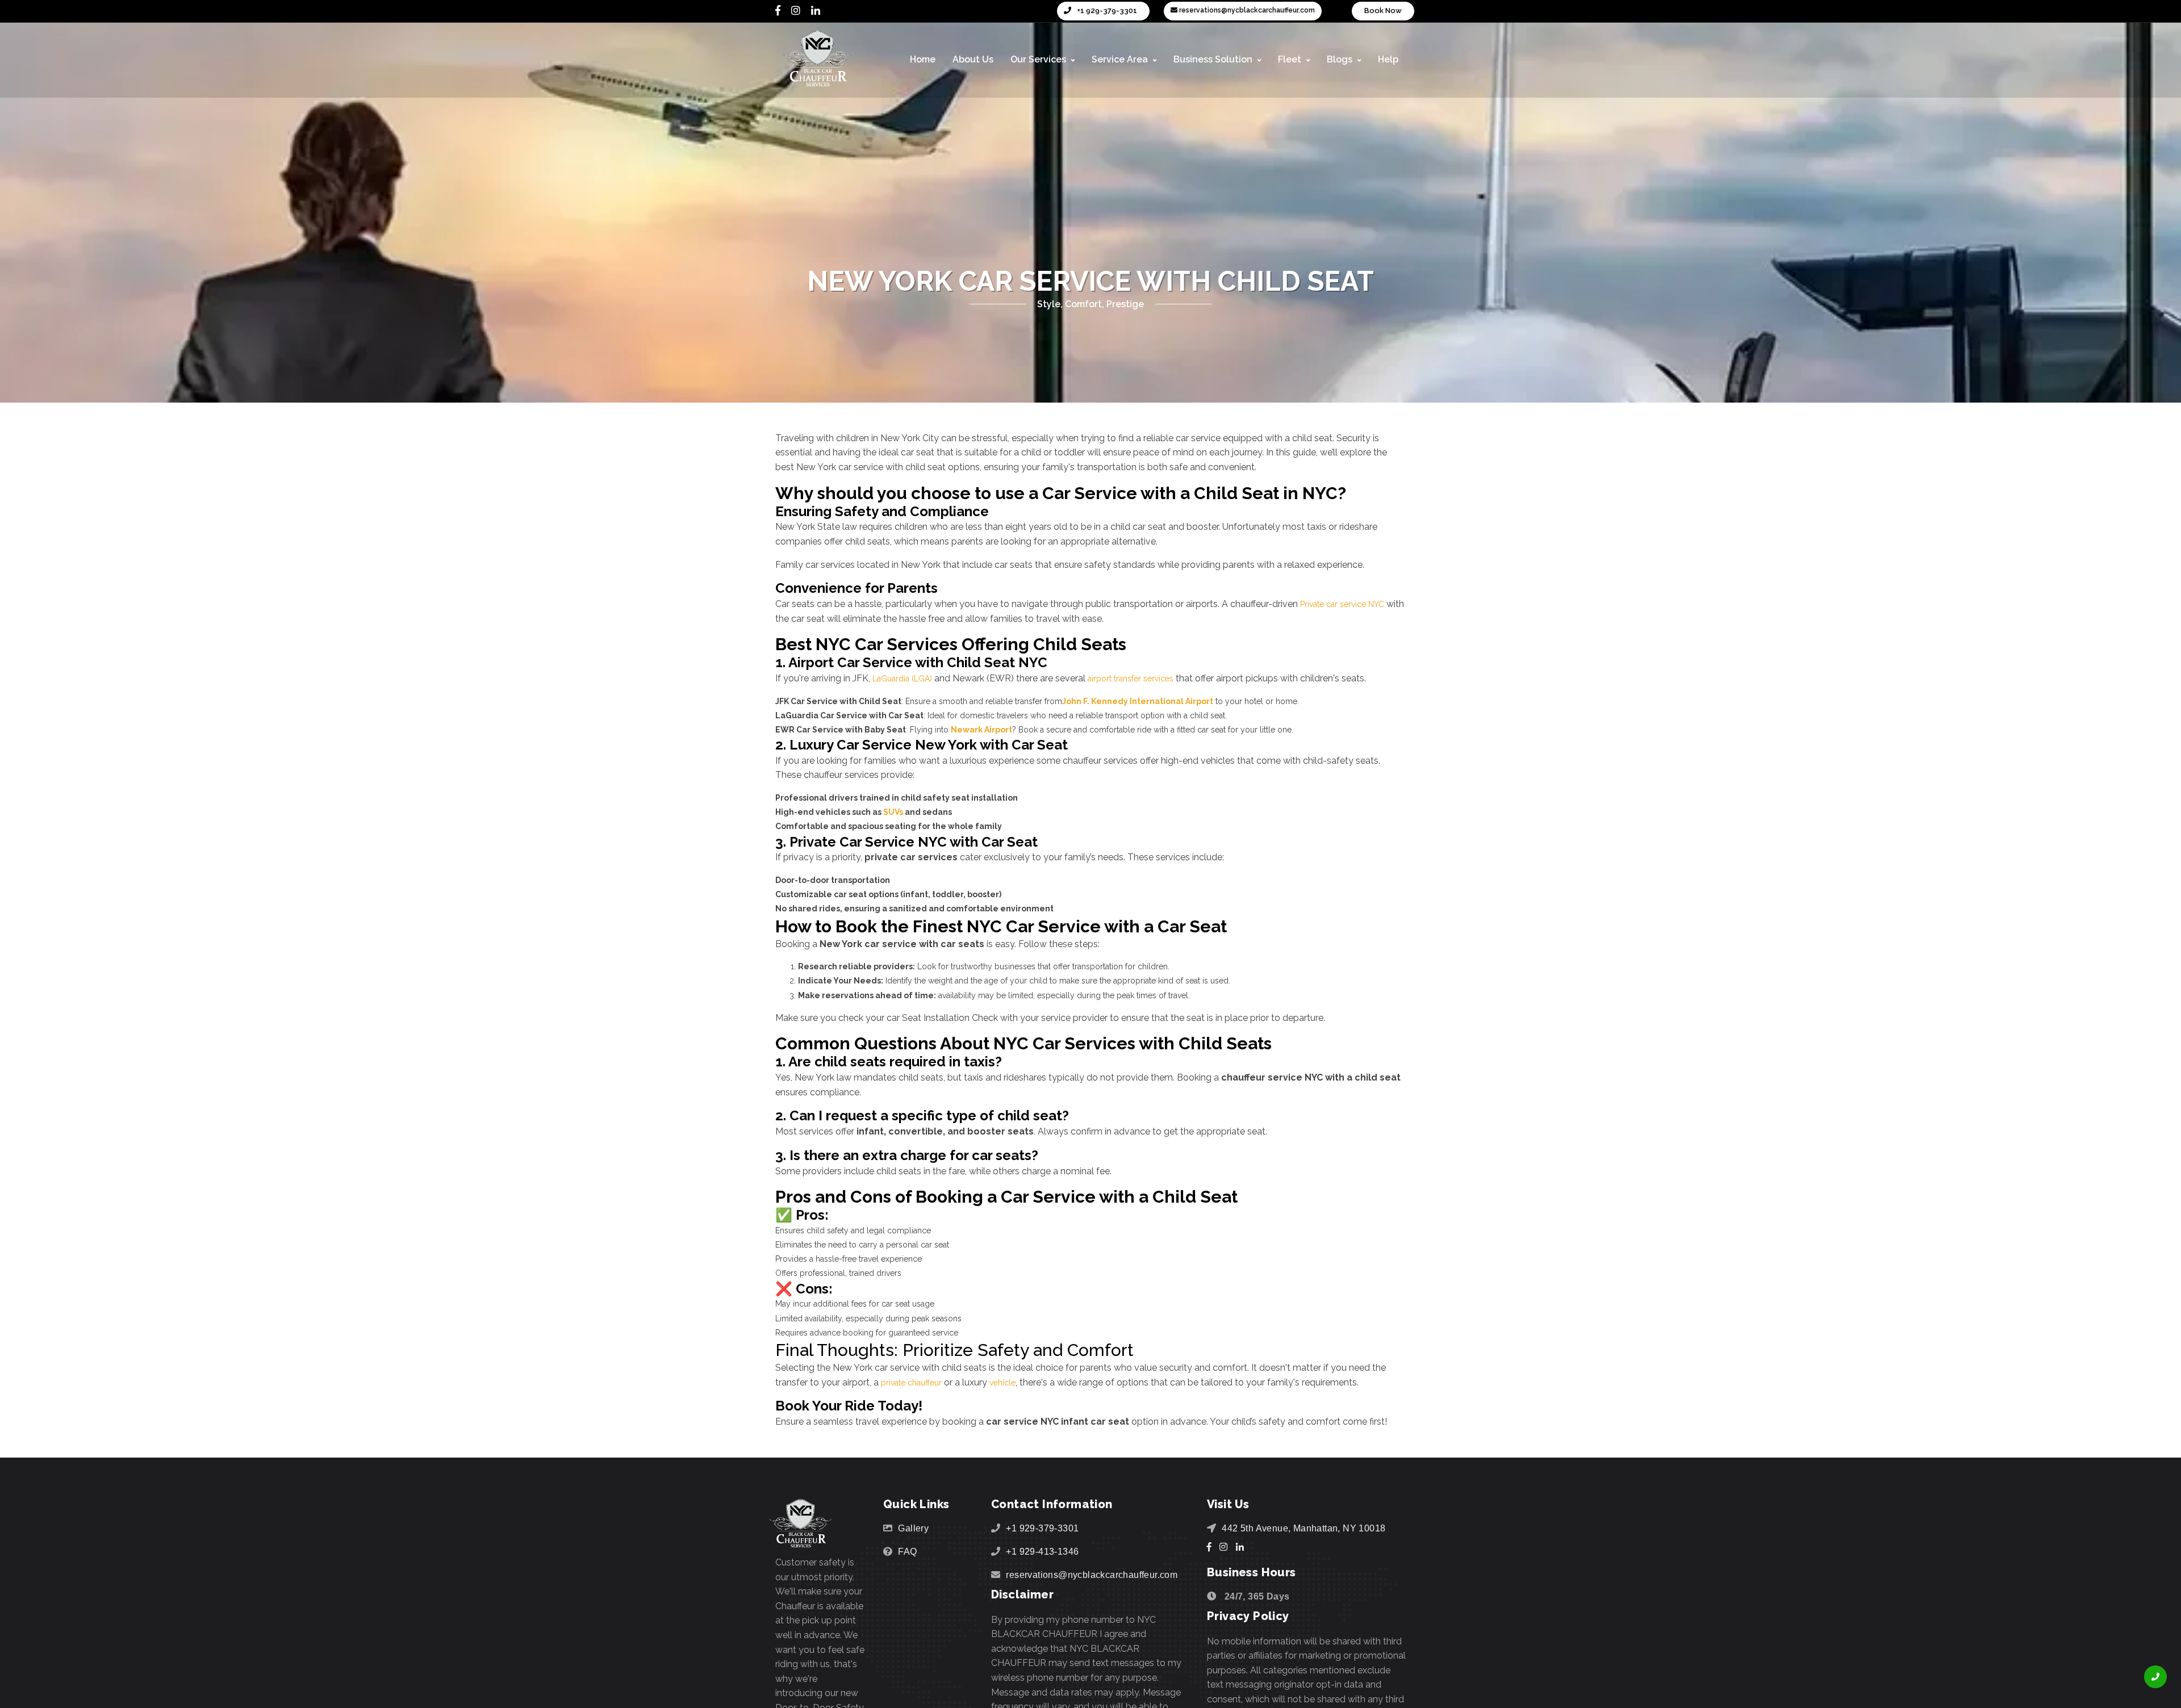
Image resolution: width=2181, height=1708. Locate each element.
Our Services (1039, 59)
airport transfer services (1147, 678)
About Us (973, 59)
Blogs (1341, 59)
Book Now (1383, 11)
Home (923, 59)
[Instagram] (796, 11)
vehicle (1013, 1382)
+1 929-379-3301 (1107, 11)
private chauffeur (916, 1382)
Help (1388, 59)
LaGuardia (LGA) (907, 678)
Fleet (1291, 59)
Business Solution (1214, 59)
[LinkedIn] (816, 11)
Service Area (1121, 59)
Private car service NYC (1349, 604)
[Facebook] (778, 11)
